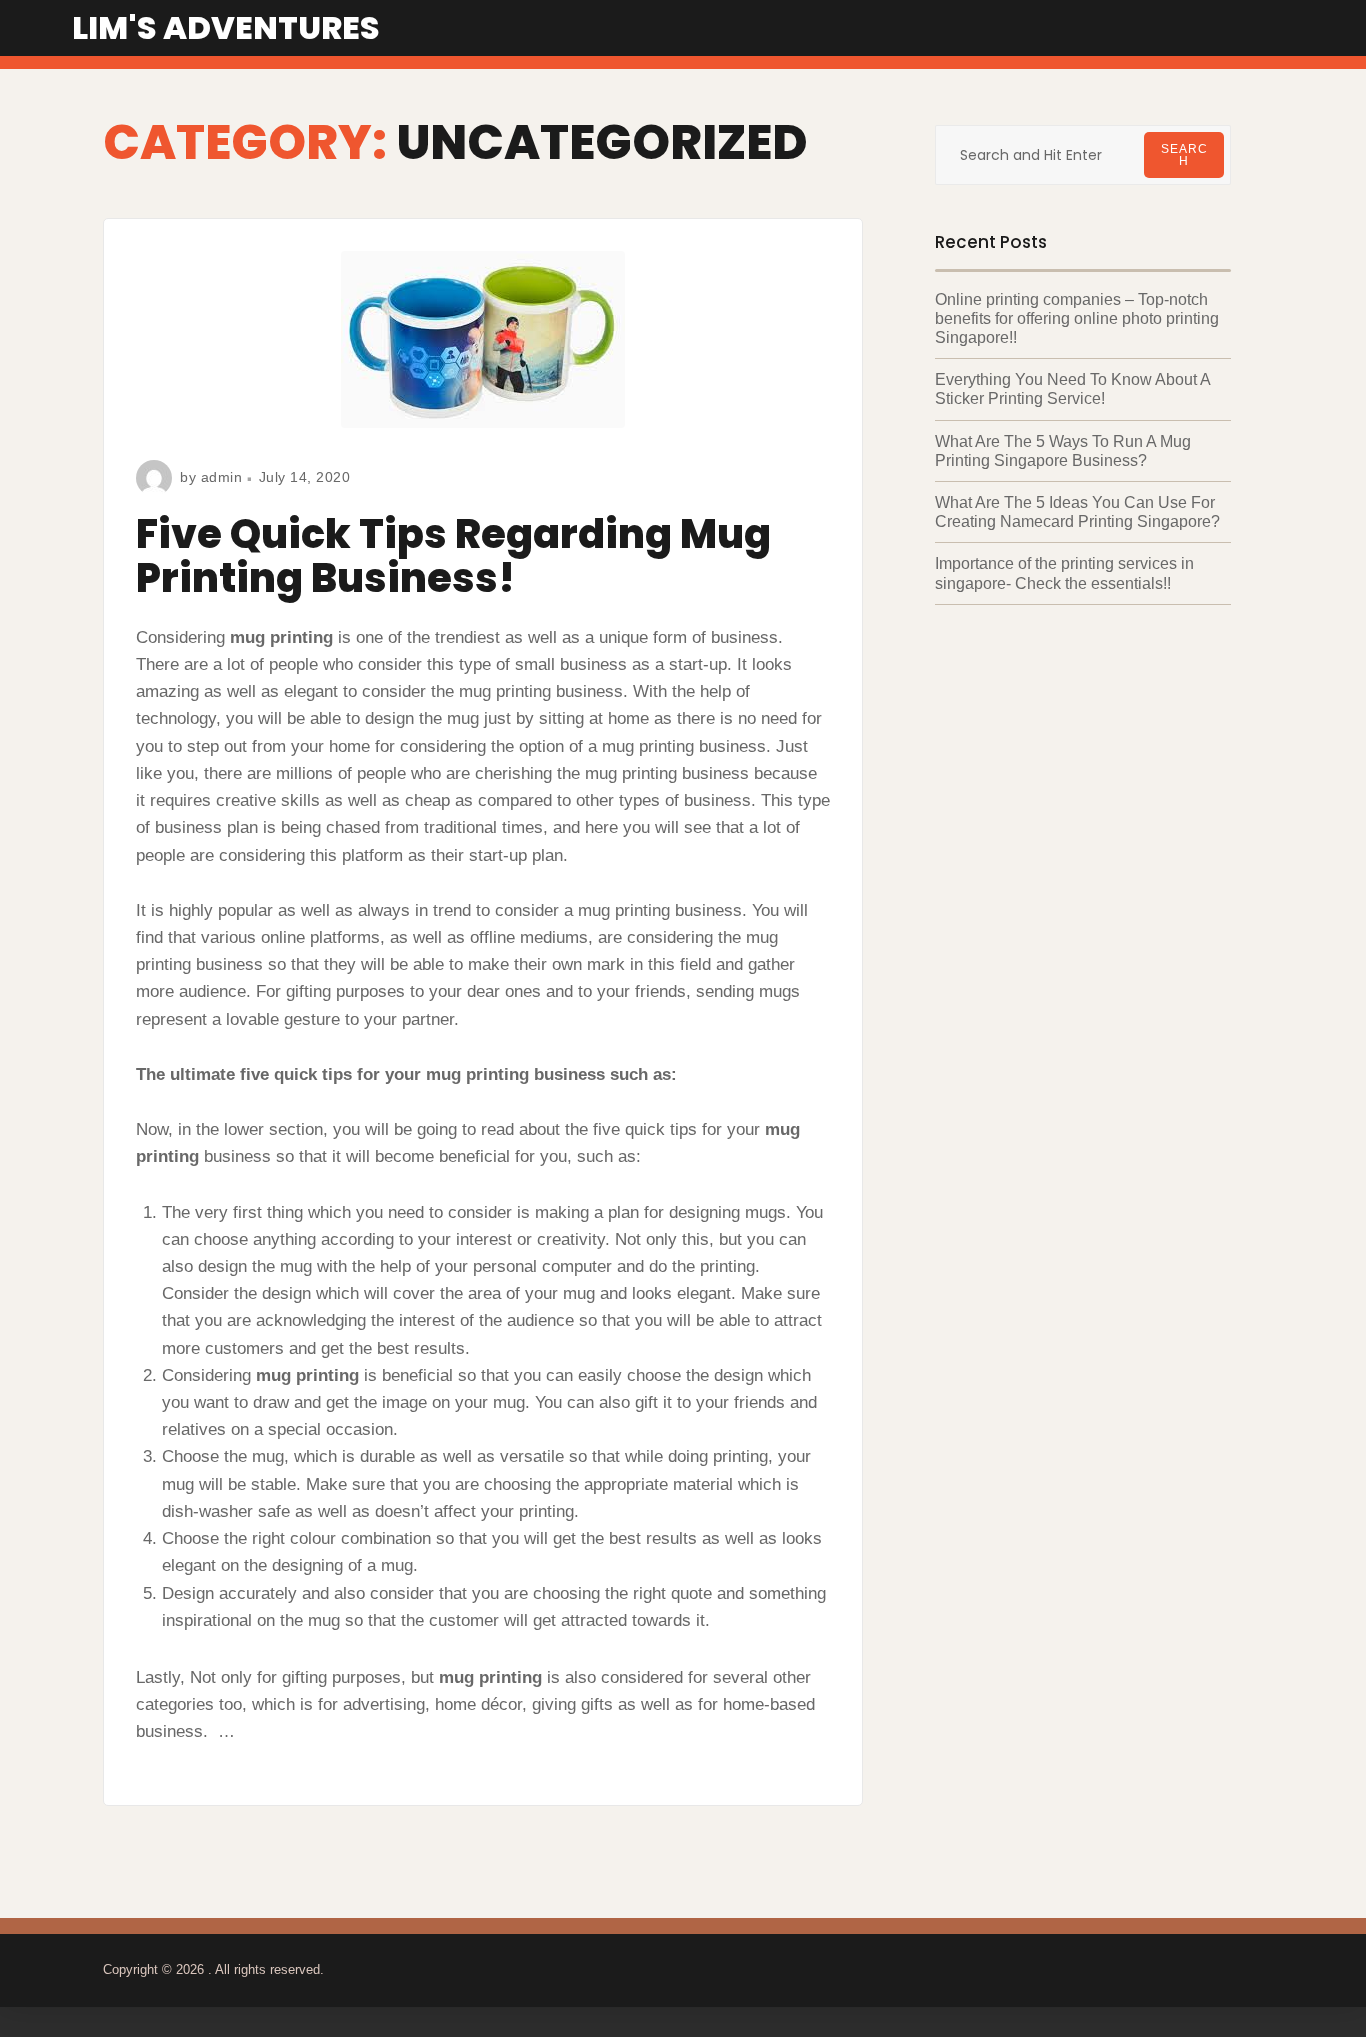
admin (222, 477)
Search (1184, 155)
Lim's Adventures (226, 27)
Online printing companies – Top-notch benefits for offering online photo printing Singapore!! (1077, 318)
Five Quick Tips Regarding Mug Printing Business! (453, 556)
